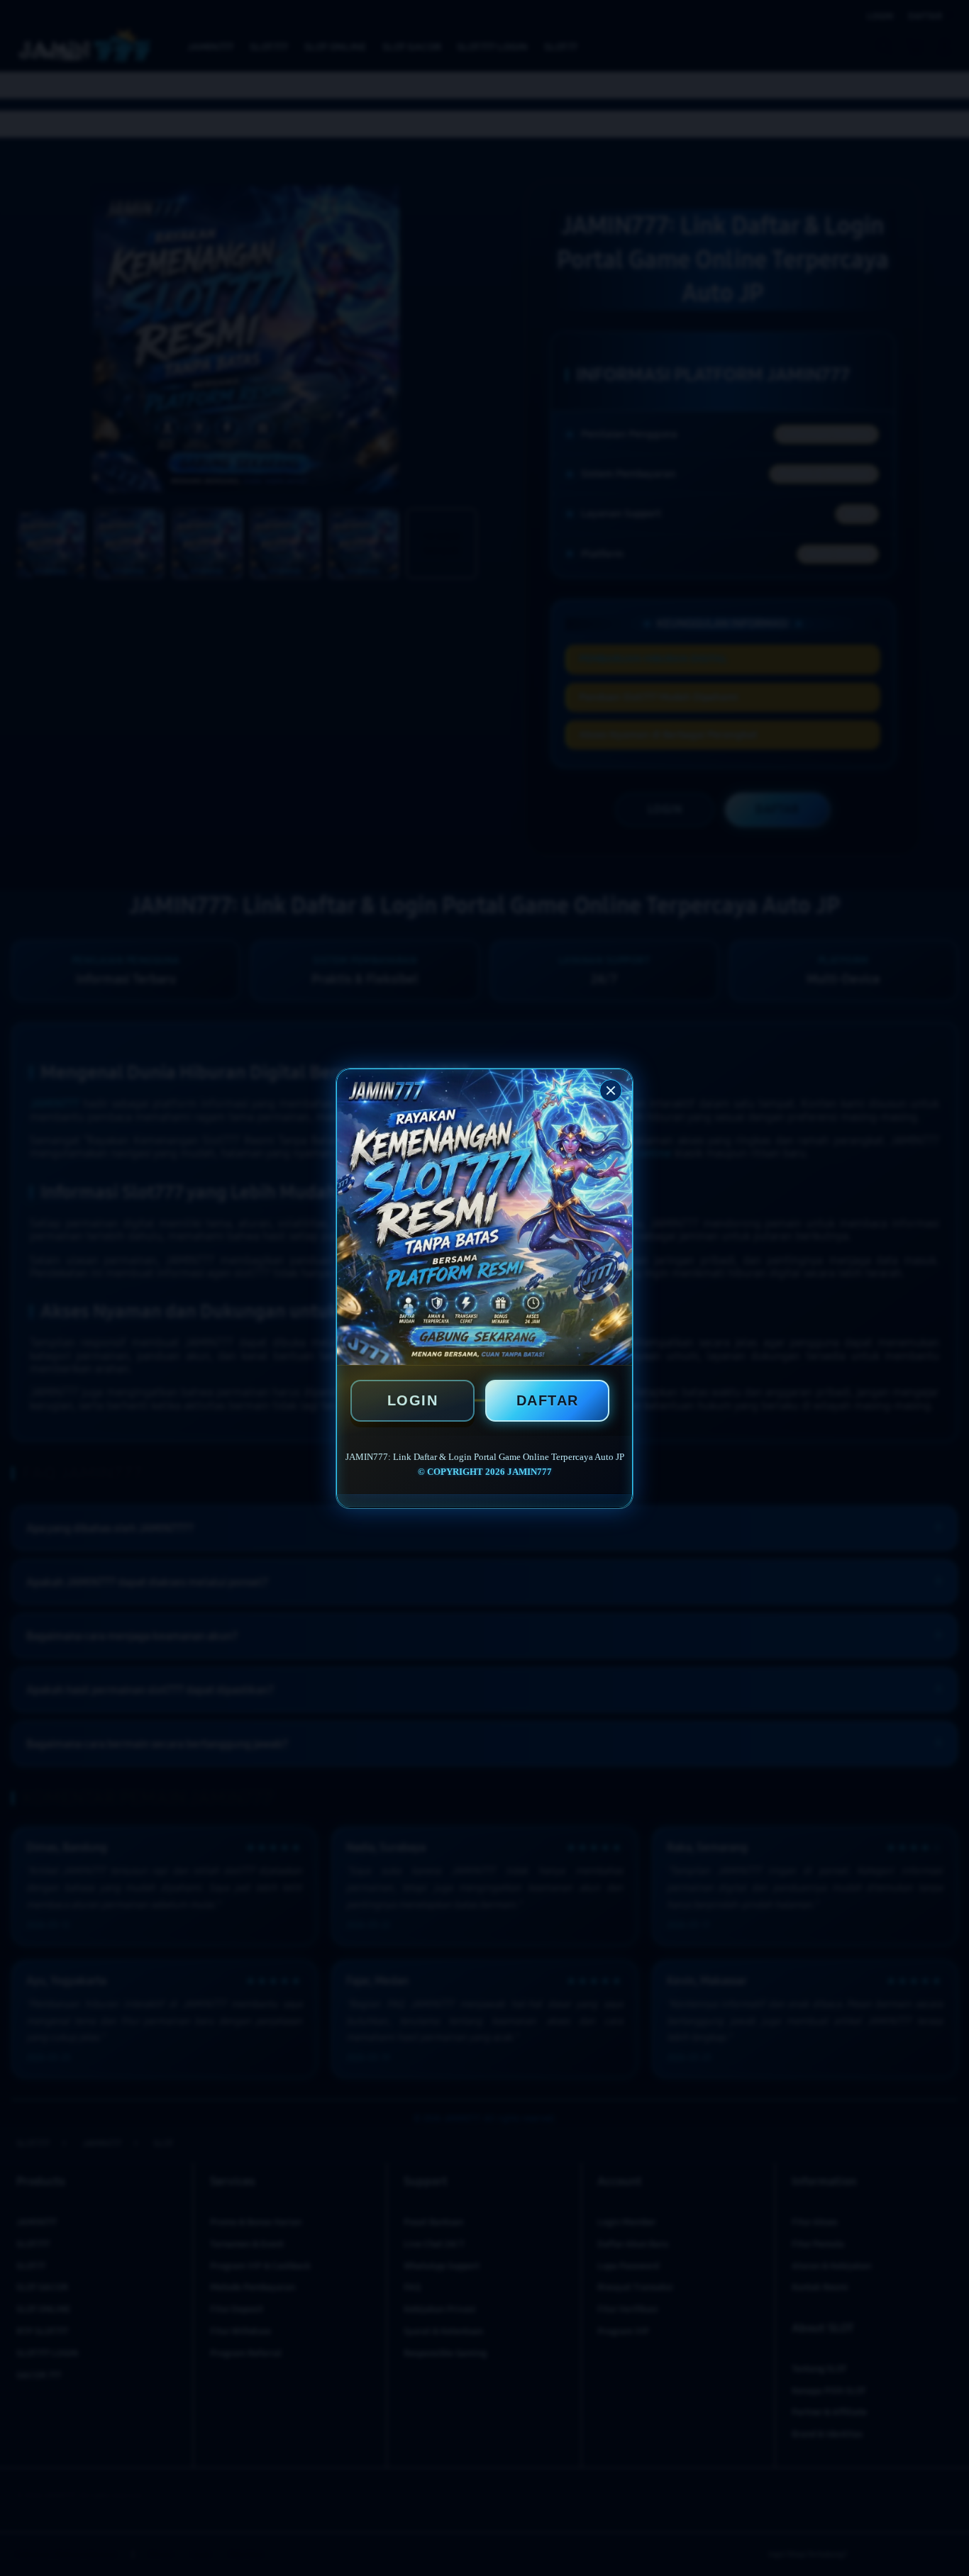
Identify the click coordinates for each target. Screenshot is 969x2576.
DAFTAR (548, 1400)
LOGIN (413, 1400)
